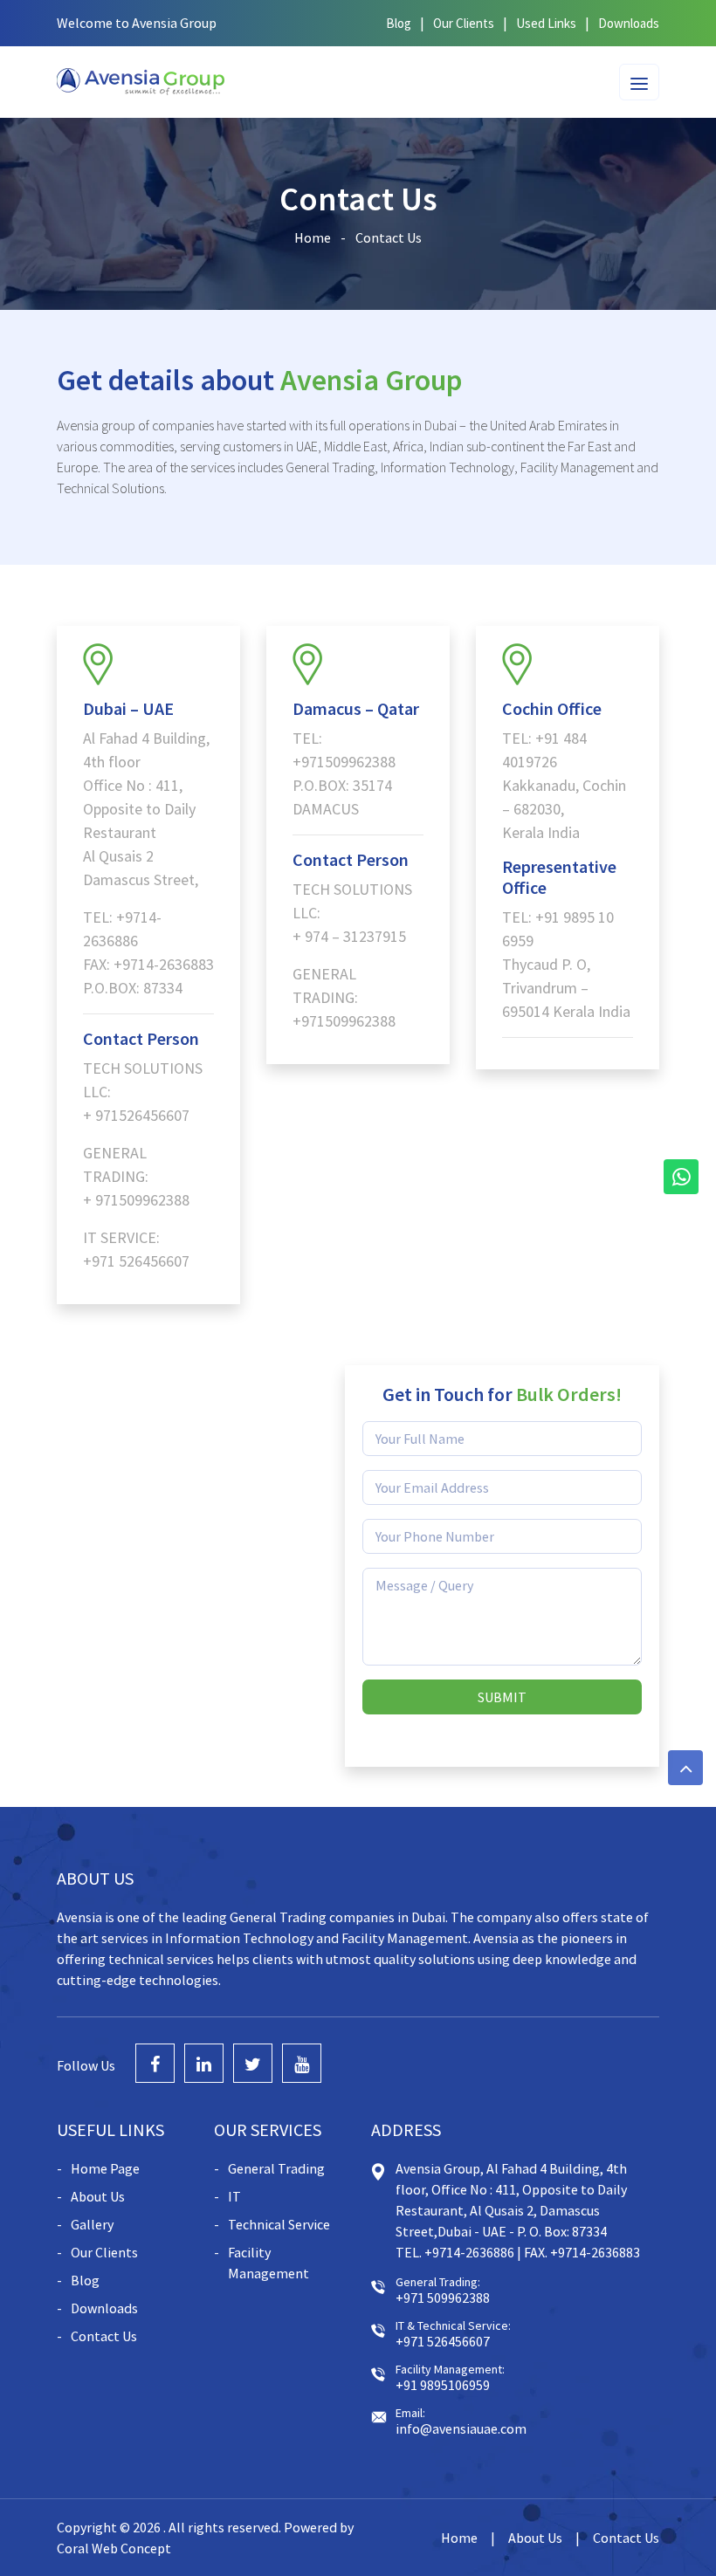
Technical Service (279, 2224)
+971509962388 (344, 762)
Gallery (92, 2224)
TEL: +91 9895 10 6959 (558, 929)
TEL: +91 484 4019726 (544, 750)
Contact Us (104, 2336)
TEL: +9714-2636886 (122, 929)
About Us (98, 2196)
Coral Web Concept (114, 2548)
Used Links (546, 23)
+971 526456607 (136, 1261)
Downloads (629, 23)
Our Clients (464, 23)
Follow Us (86, 2065)
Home (313, 237)
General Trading (276, 2168)
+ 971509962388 (136, 1200)
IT (234, 2196)
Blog (399, 23)
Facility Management (268, 2263)
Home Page (105, 2168)
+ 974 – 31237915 (349, 936)
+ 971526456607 (136, 1115)
